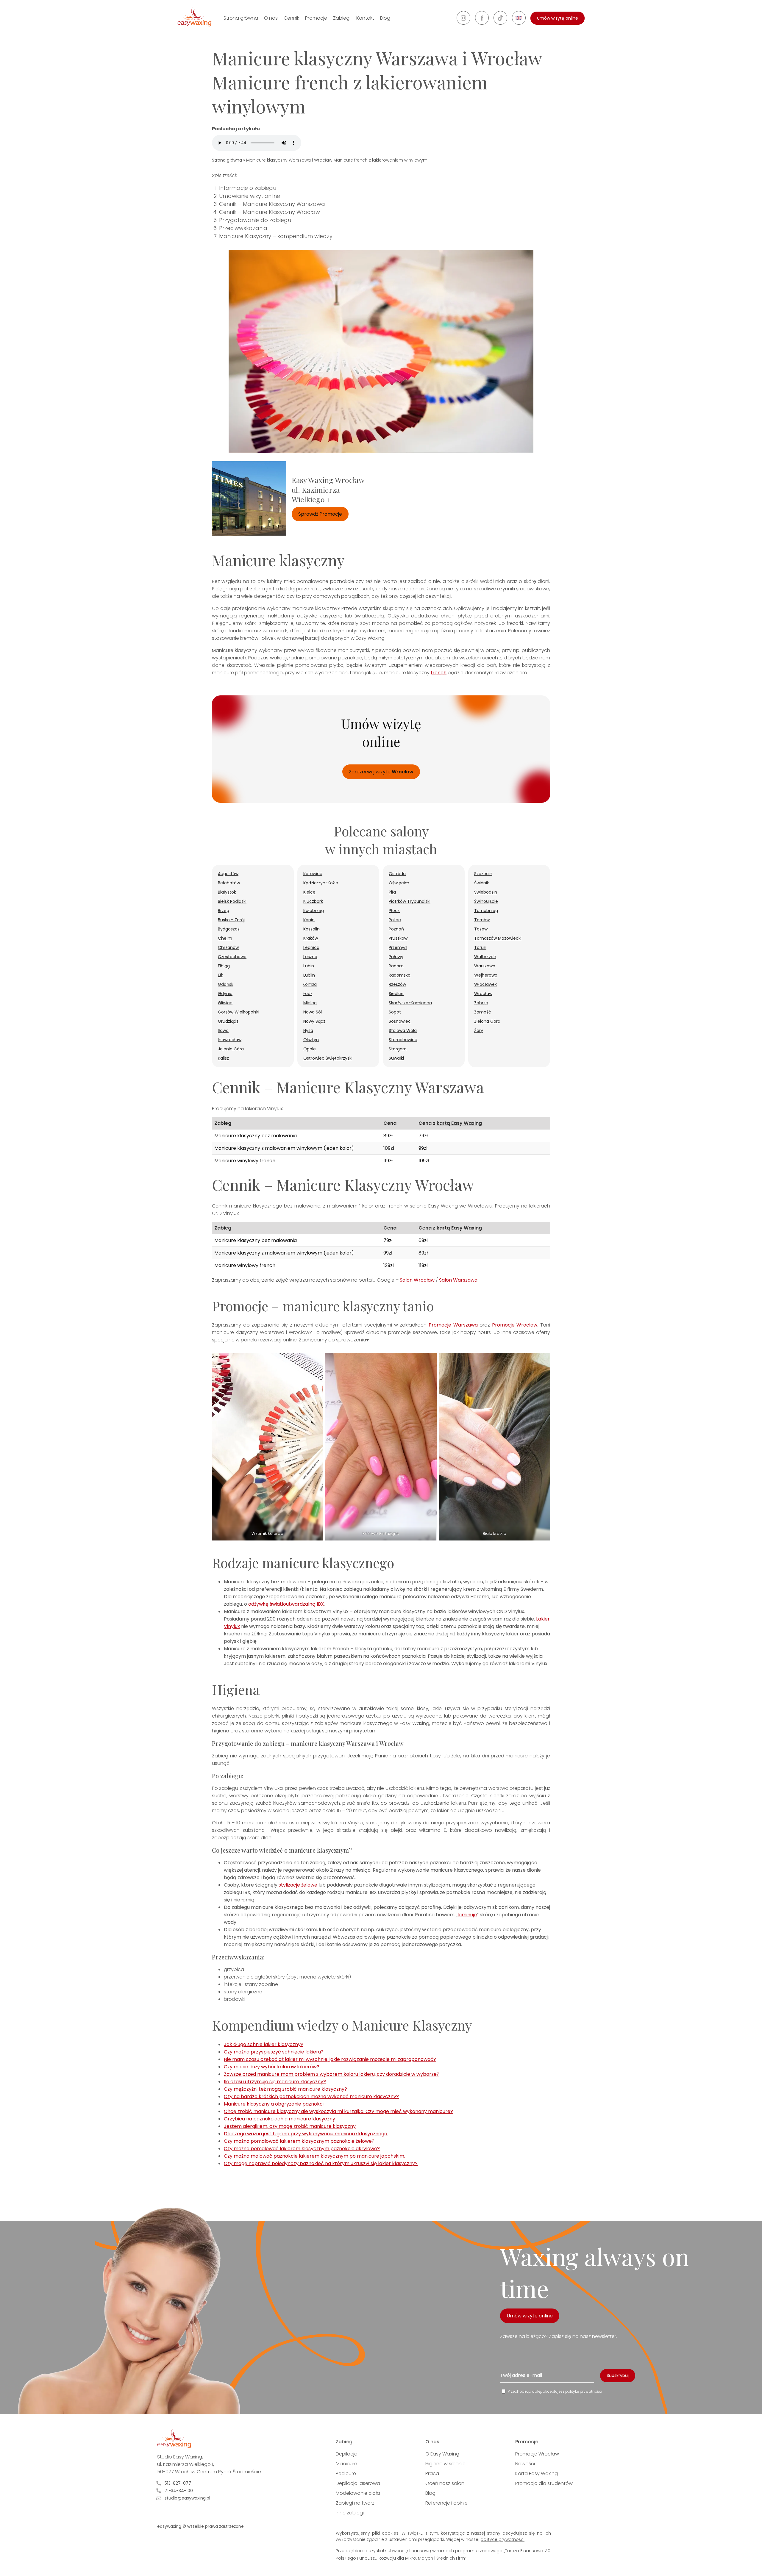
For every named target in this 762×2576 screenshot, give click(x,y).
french (439, 673)
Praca (432, 2473)
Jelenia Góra (231, 1049)
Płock (394, 911)
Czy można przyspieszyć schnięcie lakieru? (274, 2052)
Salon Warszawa (458, 1280)
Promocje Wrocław (515, 1325)
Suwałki (396, 1058)
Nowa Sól (313, 1012)
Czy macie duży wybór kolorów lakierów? (272, 2067)
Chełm (225, 938)
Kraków (311, 938)
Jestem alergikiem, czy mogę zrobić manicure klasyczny (290, 2126)
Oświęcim (399, 883)
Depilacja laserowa (358, 2483)
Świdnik (482, 883)
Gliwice (225, 1003)
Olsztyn (311, 1040)
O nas (271, 18)
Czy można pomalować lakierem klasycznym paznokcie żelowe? (299, 2141)
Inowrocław (230, 1040)
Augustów (228, 874)
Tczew (481, 929)
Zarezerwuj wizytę (381, 772)
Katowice (313, 874)
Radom (396, 966)
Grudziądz (228, 1021)
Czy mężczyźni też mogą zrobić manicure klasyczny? (285, 2089)
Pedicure (346, 2473)
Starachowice (403, 1040)
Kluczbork (313, 901)
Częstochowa (232, 957)
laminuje (467, 1915)
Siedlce (396, 994)
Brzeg (224, 911)
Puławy (396, 957)
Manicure (346, 2464)
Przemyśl (398, 947)
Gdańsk (226, 984)
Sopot (395, 1012)
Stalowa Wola (403, 1030)
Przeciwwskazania (243, 228)
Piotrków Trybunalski (410, 901)
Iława (223, 1030)
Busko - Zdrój (231, 920)
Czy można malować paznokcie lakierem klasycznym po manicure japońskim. (314, 2156)
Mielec (310, 1003)
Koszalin (311, 929)
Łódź (308, 994)
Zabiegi (342, 18)
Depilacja (347, 2454)
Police (395, 920)
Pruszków (398, 938)
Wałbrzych (485, 957)
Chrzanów (228, 947)
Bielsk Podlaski (232, 901)
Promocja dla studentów (544, 2483)
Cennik (291, 18)
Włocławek (485, 984)
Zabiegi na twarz (355, 2503)
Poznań (396, 929)
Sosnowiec (400, 1021)
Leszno (310, 957)
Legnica (311, 947)
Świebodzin (486, 892)
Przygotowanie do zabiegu (255, 220)
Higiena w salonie (445, 2464)
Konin (309, 920)
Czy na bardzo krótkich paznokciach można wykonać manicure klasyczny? (311, 2096)
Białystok (227, 892)
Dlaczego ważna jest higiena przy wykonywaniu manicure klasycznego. (306, 2134)
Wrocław (483, 994)
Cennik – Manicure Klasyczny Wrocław (270, 212)
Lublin (309, 975)
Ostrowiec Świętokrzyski (328, 1058)
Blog (385, 18)
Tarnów (482, 920)
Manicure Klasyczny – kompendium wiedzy (276, 236)
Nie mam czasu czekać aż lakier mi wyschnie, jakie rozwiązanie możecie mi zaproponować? (330, 2059)
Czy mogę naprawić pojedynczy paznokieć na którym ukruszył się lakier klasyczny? (321, 2163)
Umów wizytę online (558, 18)
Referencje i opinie (446, 2503)
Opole (310, 1049)
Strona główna (241, 18)
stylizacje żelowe (298, 1885)
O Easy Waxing (442, 2454)
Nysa (308, 1030)
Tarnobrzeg (486, 911)
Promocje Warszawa (453, 1325)
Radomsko (400, 975)
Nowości (525, 2464)
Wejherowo (486, 975)
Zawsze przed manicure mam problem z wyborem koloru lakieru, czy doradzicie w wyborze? (332, 2074)
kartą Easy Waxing (459, 1123)
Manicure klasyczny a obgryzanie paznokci (274, 2104)
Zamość (483, 1012)
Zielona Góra (487, 1021)
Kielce (309, 892)
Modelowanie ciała (358, 2493)
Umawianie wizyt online (250, 196)
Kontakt (365, 18)
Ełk (221, 975)
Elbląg (224, 966)
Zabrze (481, 1003)
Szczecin (483, 874)
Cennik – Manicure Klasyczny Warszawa (272, 204)
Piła (392, 892)
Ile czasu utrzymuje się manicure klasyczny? (275, 2082)
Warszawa (485, 966)
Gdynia (225, 994)
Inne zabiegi (350, 2513)
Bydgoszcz (229, 929)
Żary (479, 1030)
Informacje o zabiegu (248, 188)
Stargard (398, 1049)
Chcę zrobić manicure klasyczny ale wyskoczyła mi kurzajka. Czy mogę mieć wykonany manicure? (338, 2111)
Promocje (316, 18)
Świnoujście (486, 901)
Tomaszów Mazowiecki (498, 938)
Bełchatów (229, 883)
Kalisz (223, 1058)
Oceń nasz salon (445, 2483)
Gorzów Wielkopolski (239, 1012)
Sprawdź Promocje (320, 514)
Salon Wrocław (417, 1280)
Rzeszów (397, 984)
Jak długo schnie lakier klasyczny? (264, 2044)
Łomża (310, 984)
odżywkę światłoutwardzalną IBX (286, 1604)
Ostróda (397, 874)
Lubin (309, 966)
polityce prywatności (502, 2539)
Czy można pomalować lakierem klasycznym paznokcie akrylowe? (302, 2149)
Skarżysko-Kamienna (410, 1003)
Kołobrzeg (314, 911)
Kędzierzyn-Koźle (321, 883)
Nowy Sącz (314, 1021)
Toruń (480, 947)
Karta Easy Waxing (537, 2473)
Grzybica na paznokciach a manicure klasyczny (279, 2119)
